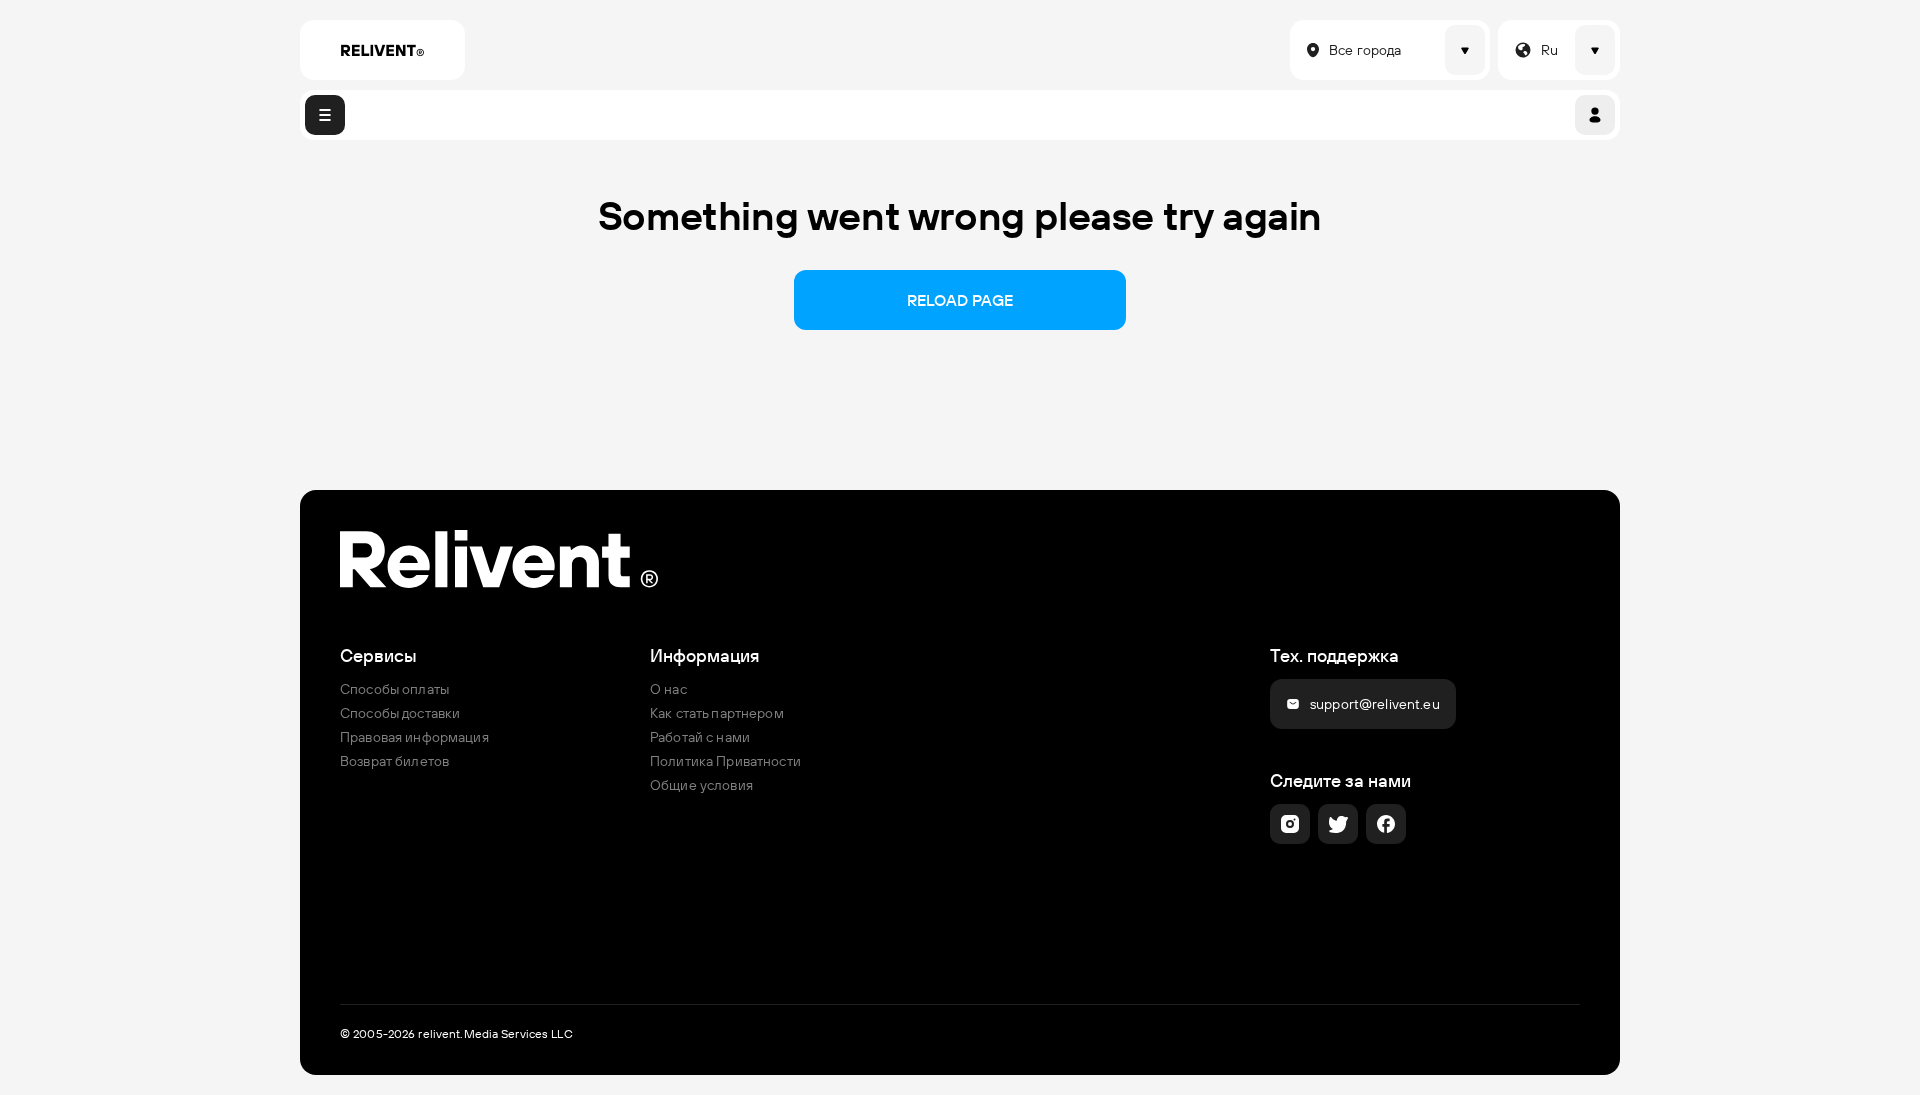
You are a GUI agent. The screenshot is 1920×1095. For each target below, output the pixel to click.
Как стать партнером (717, 713)
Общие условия (701, 785)
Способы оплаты (394, 689)
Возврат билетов (394, 761)
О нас (668, 689)
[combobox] (1302, 50)
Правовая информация (414, 737)
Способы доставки (400, 713)
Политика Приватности (725, 761)
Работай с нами (700, 737)
